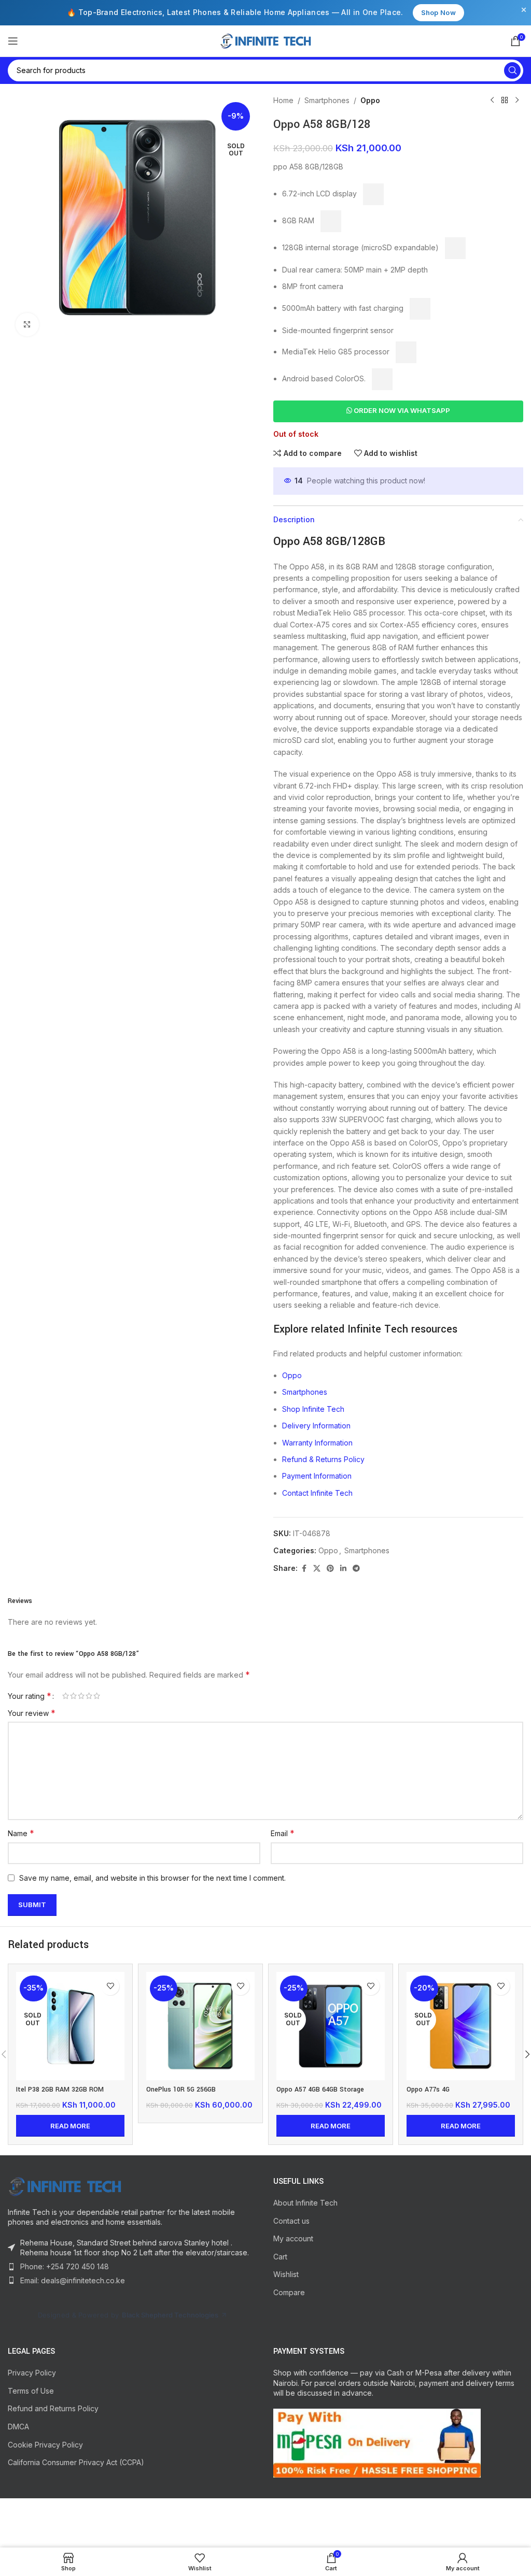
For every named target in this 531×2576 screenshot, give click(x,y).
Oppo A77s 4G (428, 2090)
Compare (289, 2292)
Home (283, 100)
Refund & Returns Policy (323, 1459)
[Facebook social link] (304, 1569)
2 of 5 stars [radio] (73, 1696)
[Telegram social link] (356, 1569)
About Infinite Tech (305, 2203)
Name (21, 1833)
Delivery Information (316, 1426)
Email (283, 1833)
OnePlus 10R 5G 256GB (181, 2090)
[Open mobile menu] (13, 41)
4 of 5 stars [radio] (89, 1696)
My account (293, 2238)
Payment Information (317, 1476)
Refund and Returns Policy (53, 2408)
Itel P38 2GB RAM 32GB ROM (60, 2090)
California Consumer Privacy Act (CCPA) (76, 2462)
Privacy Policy (32, 2373)
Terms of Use (31, 2391)
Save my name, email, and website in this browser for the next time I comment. (152, 1878)
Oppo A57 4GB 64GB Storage (320, 2090)
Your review (32, 1713)
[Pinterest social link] (330, 1569)
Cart (280, 2257)
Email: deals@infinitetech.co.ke (73, 2280)
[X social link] (317, 1569)
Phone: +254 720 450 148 (65, 2266)
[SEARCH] (512, 70)
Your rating (30, 1696)
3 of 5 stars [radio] (81, 1696)
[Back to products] (505, 101)
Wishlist (286, 2274)
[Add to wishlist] (110, 1986)
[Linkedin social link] (343, 1569)
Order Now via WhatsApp (401, 410)
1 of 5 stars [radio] (66, 1696)
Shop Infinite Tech (313, 1409)
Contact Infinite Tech (317, 1493)
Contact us (291, 2221)
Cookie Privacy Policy (45, 2445)
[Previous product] (492, 101)
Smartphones (327, 100)
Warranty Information (317, 1443)
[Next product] (517, 101)
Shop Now (438, 12)
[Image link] (65, 2185)
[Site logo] (266, 40)
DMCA (18, 2427)
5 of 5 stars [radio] (97, 1696)
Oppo (370, 100)
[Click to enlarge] (27, 325)
